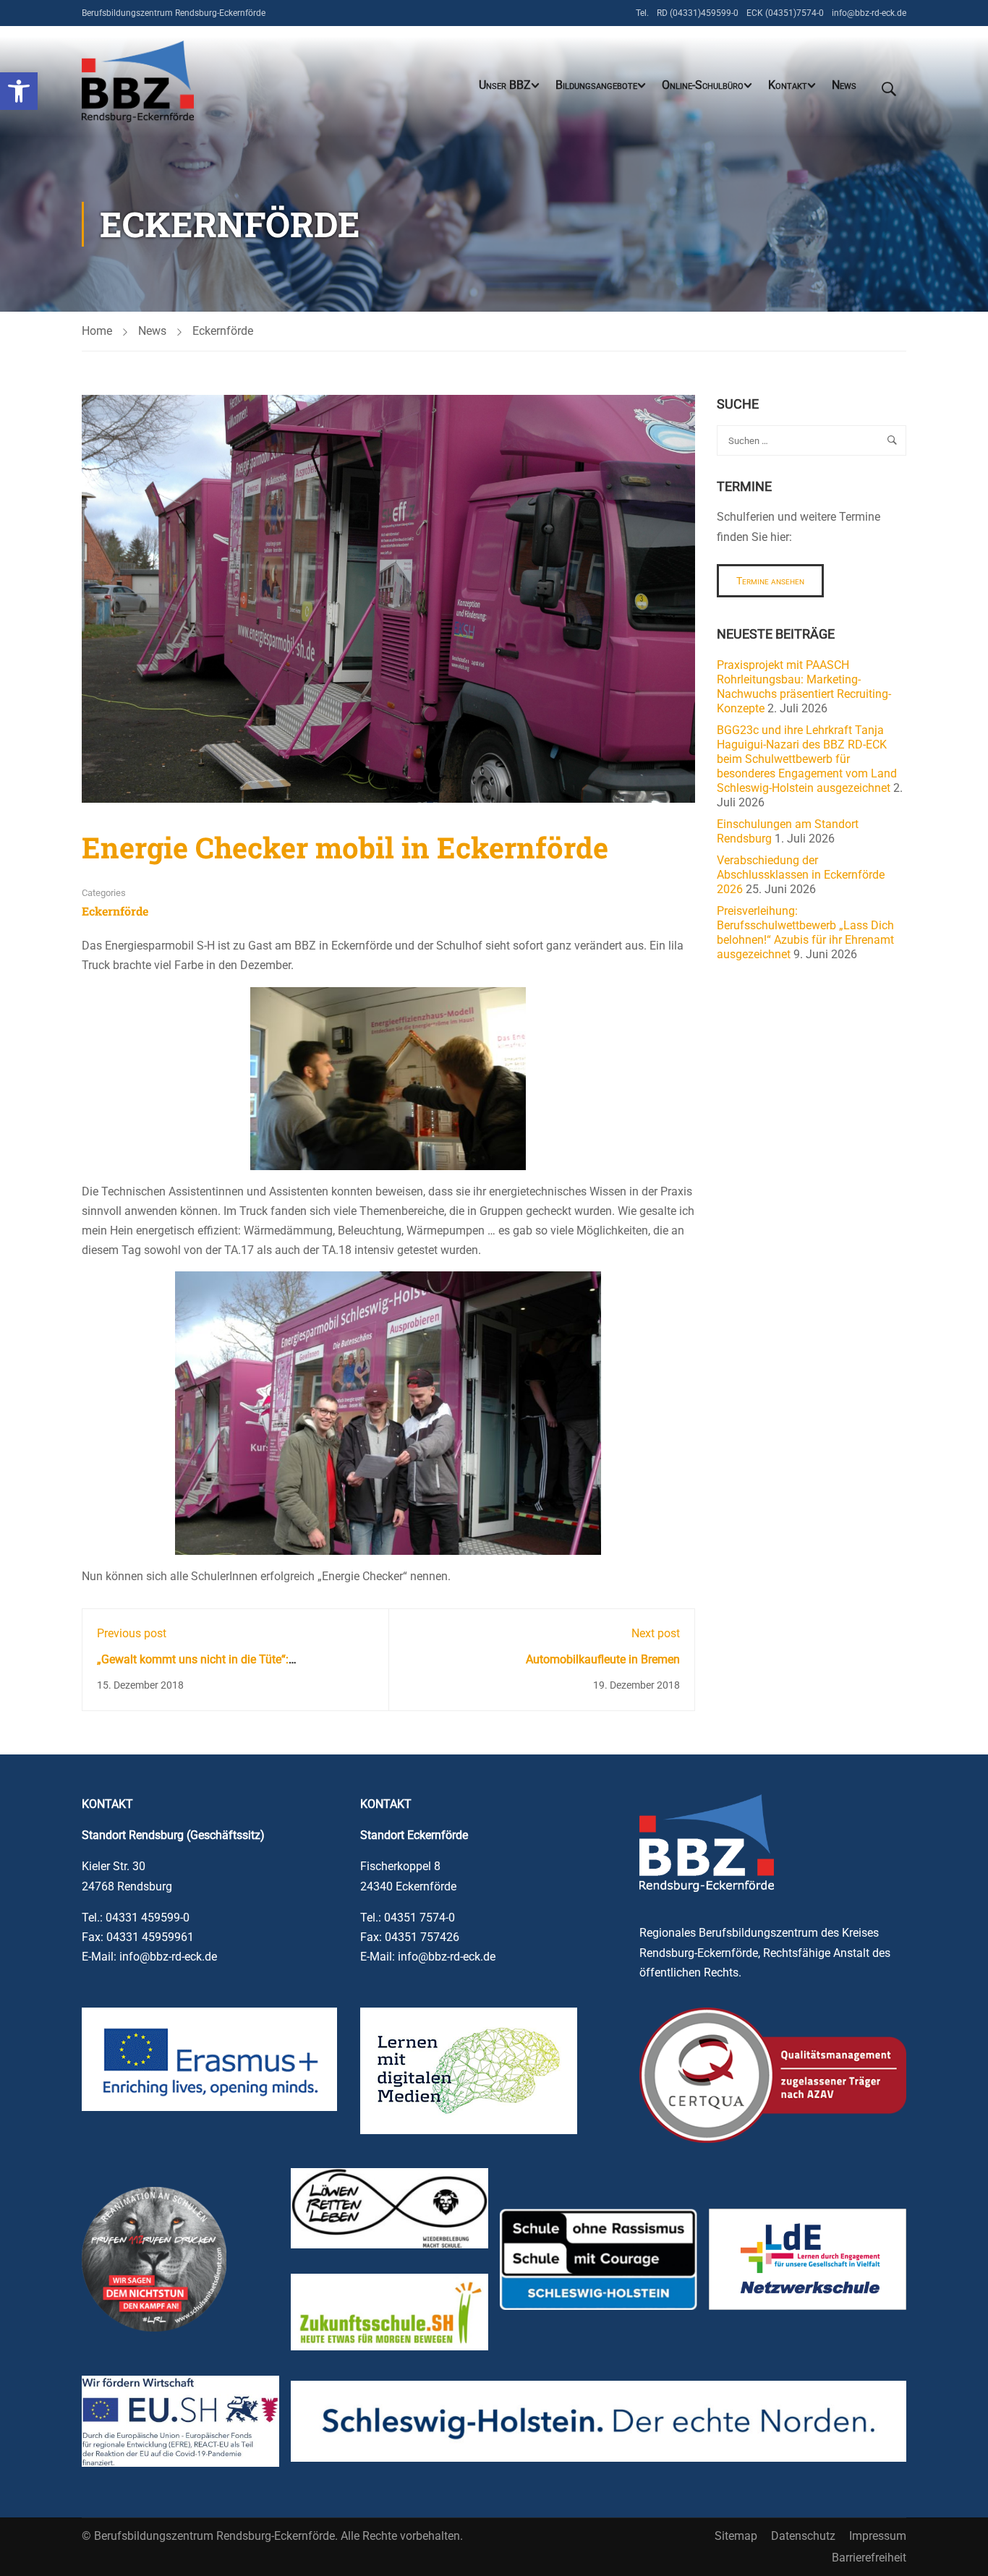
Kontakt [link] (788, 85)
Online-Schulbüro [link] (703, 85)
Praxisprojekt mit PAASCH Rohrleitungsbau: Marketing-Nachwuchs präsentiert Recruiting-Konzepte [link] (804, 687)
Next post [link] (656, 1633)
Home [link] (97, 331)
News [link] (844, 85)
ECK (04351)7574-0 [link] (785, 13)
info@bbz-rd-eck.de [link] (869, 13)
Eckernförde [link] (223, 331)
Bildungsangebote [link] (596, 85)
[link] (19, 91)
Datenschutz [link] (803, 2536)
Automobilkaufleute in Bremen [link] (603, 1659)
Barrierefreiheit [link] (869, 2558)
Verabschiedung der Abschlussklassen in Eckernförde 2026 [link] (801, 875)
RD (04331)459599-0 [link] (698, 13)
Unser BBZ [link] (505, 85)
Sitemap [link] (736, 2536)
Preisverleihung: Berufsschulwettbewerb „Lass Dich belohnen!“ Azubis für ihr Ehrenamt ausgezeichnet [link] (805, 933)
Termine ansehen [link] (770, 581)
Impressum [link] (878, 2536)
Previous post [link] (132, 1633)
